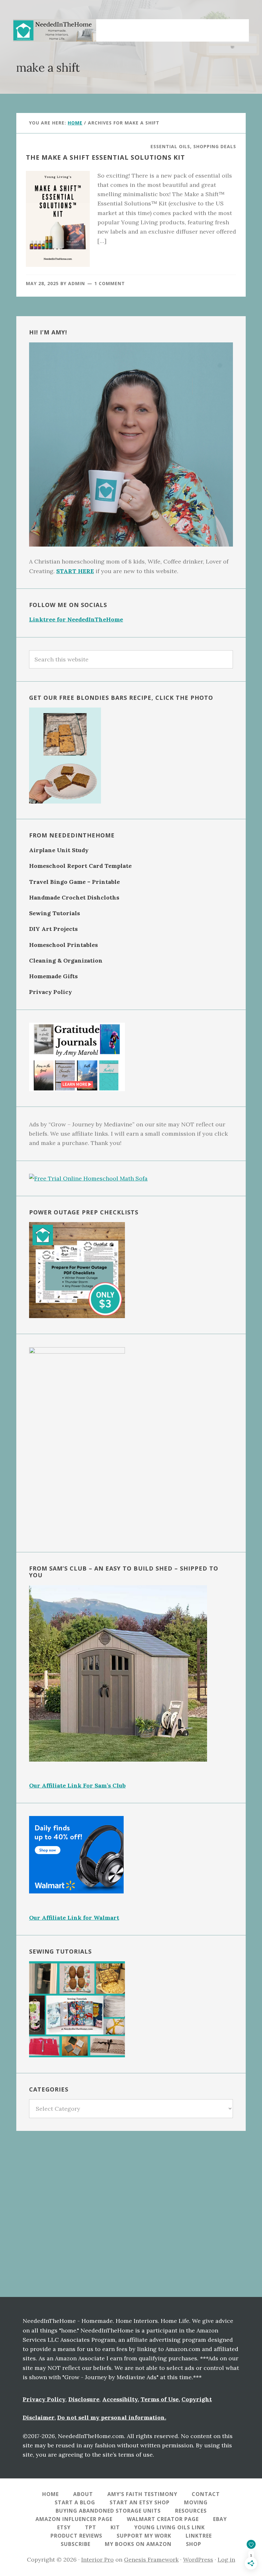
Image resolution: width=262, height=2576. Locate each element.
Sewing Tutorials (54, 913)
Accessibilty (120, 2399)
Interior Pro (97, 2560)
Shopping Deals (215, 146)
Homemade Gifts (53, 976)
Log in (226, 2560)
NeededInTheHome (55, 30)
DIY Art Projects (53, 929)
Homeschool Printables (63, 945)
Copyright (197, 2399)
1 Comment (110, 283)
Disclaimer (39, 2417)
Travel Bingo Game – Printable (74, 882)
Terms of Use (160, 2399)
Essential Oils (170, 146)
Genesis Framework (151, 2560)
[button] (236, 27)
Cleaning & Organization (66, 960)
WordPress (198, 2560)
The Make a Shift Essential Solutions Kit (105, 157)
